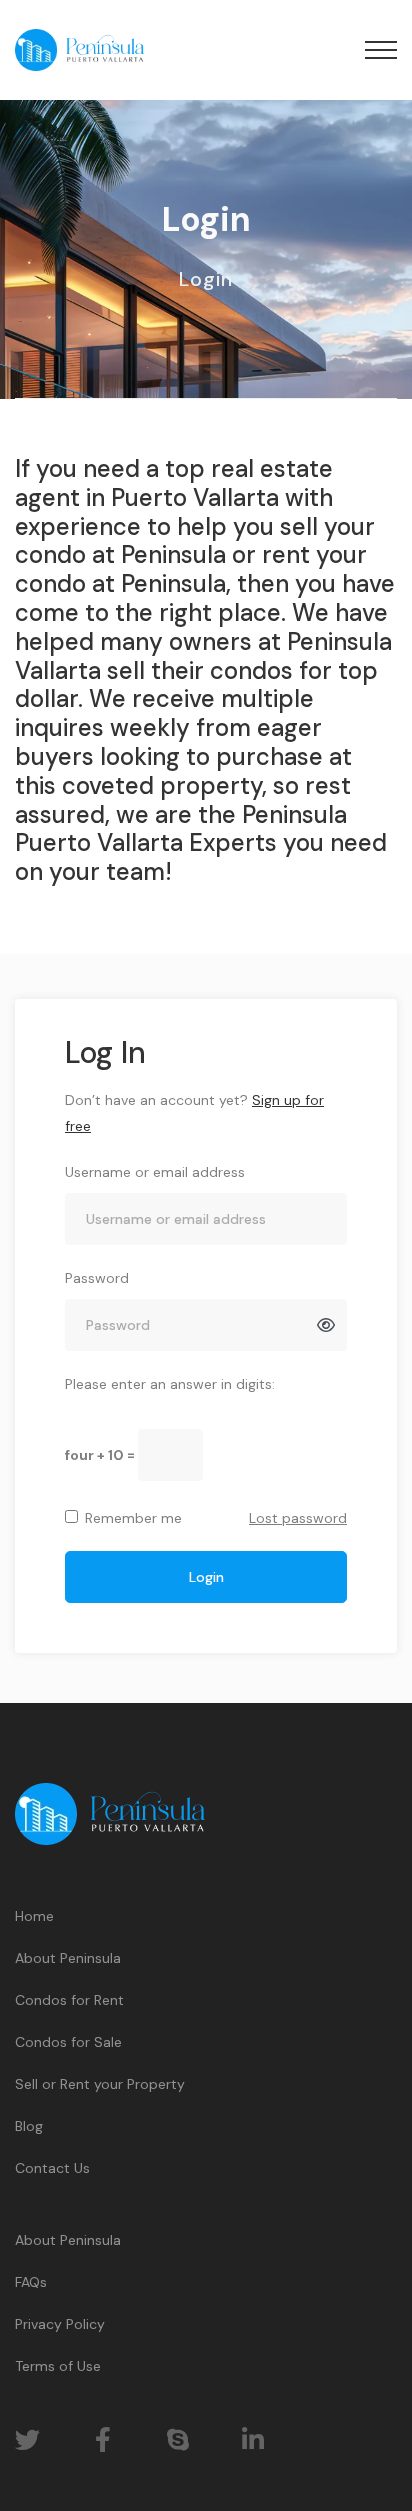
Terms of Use (58, 2366)
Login (206, 1577)
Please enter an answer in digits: (170, 1384)
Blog (29, 2126)
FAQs (31, 2282)
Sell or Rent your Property (100, 2084)
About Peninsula (68, 1958)
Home (34, 1916)
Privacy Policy (60, 2324)
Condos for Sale (68, 2042)
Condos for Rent (69, 2000)
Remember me (133, 1518)
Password (97, 1278)
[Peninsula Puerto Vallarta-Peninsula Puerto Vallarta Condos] (79, 50)
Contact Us (52, 2168)
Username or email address (155, 1172)
